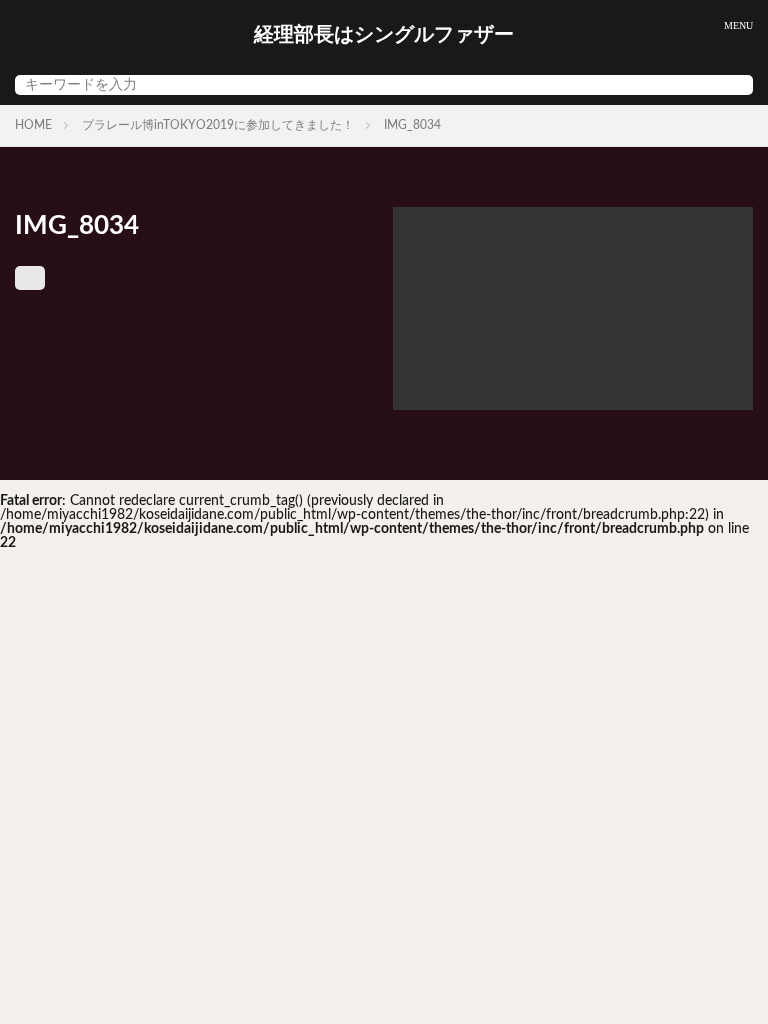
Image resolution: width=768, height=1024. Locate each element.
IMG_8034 (412, 125)
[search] (733, 85)
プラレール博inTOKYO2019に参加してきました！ (218, 125)
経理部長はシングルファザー (384, 35)
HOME (33, 125)
